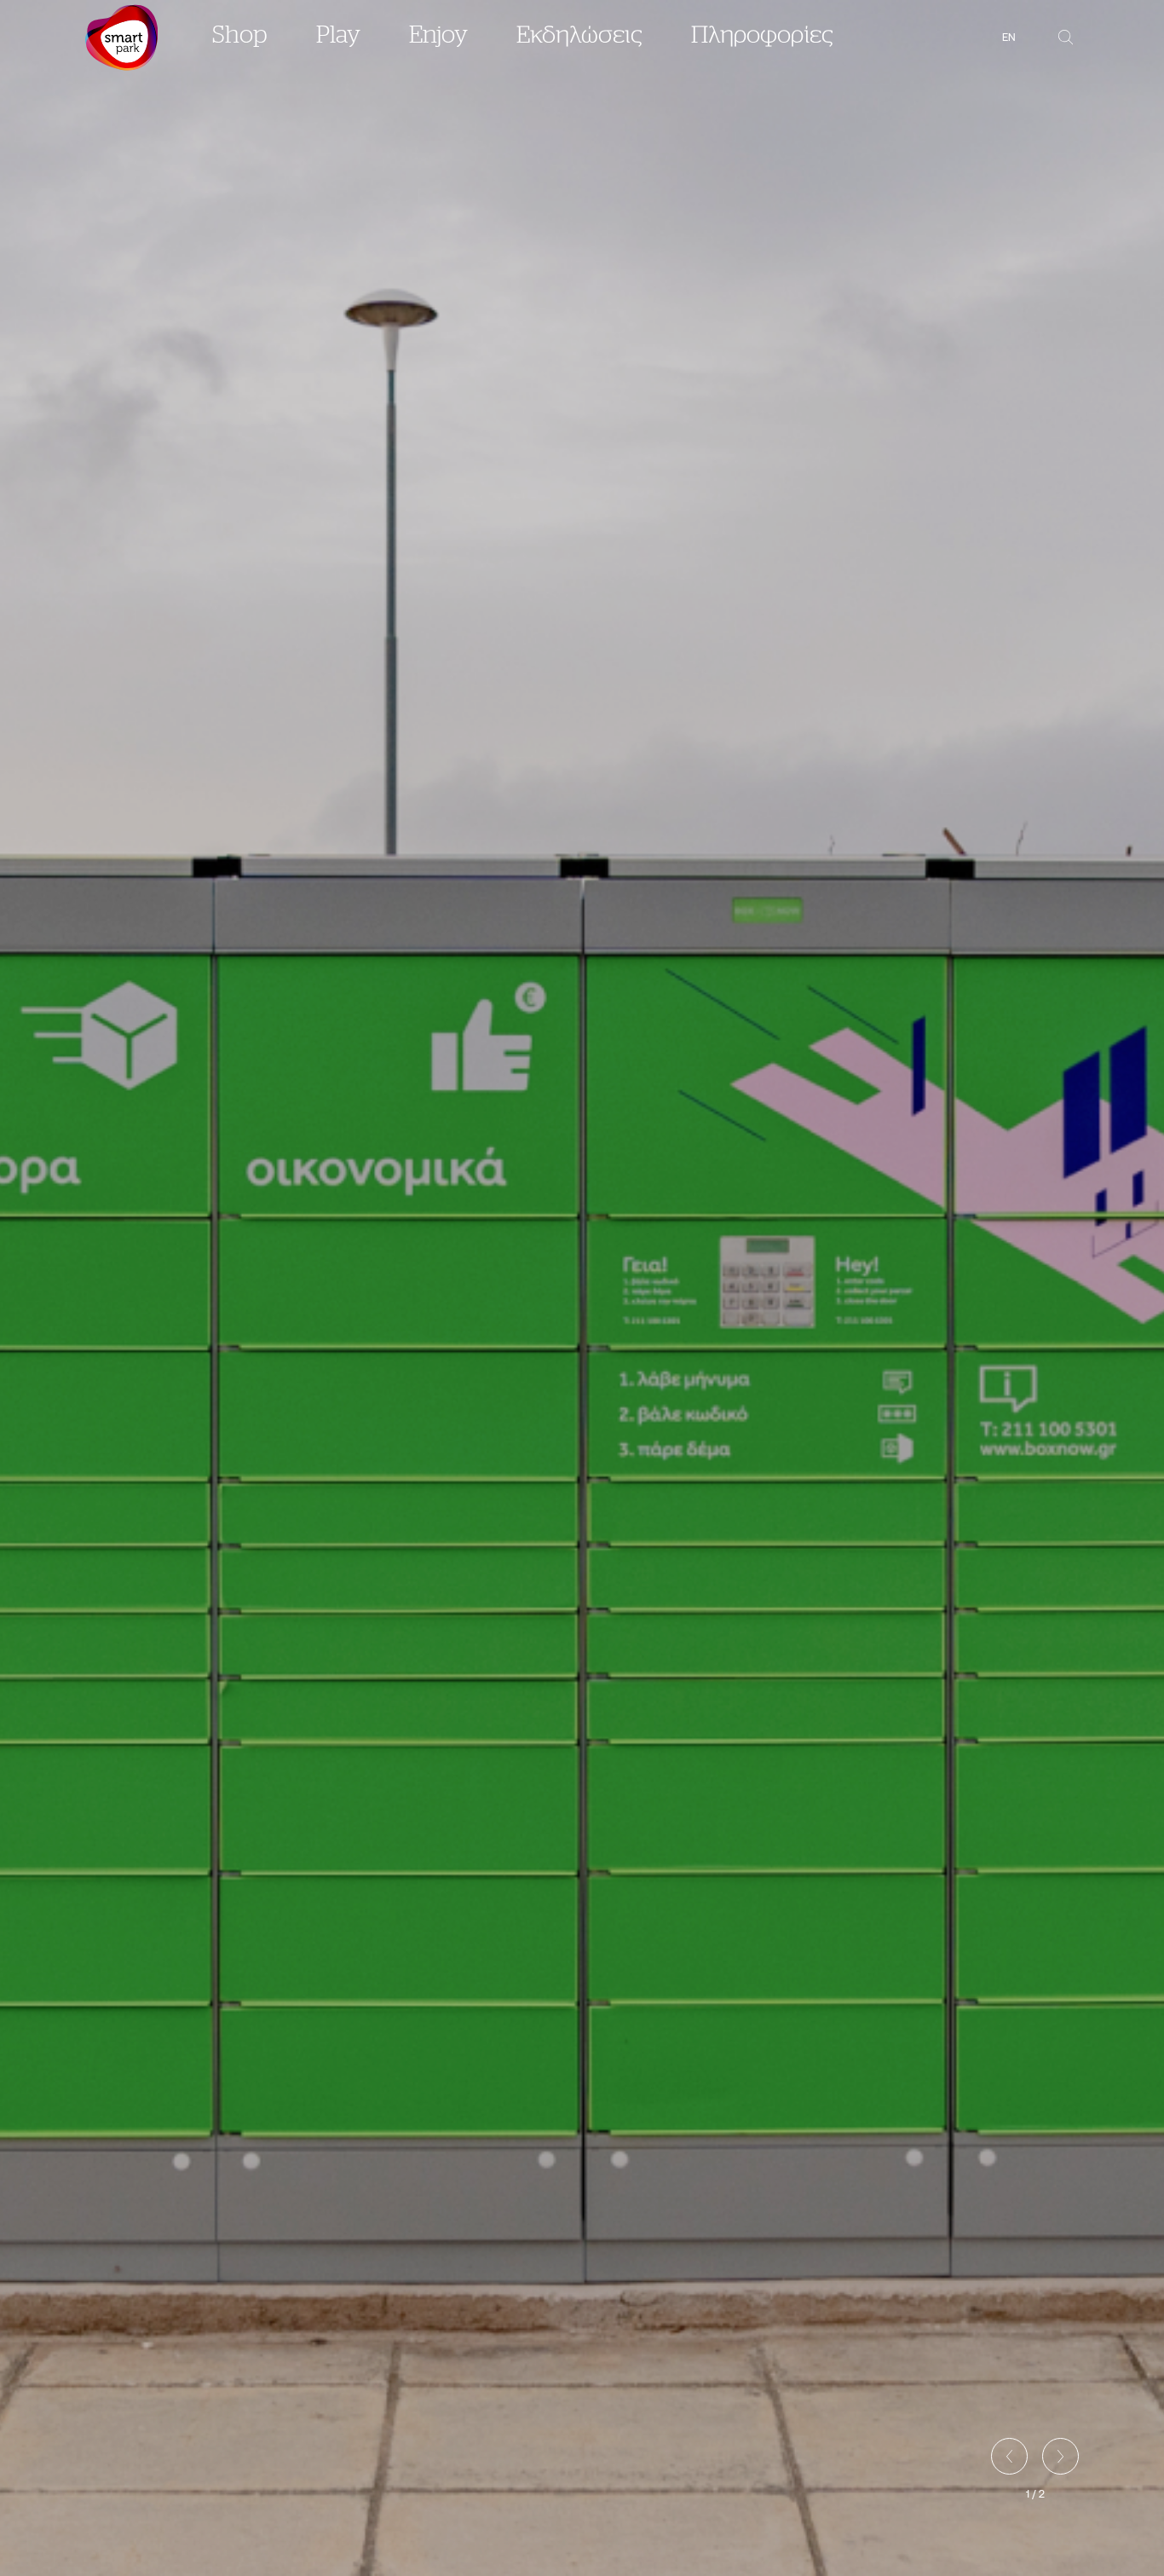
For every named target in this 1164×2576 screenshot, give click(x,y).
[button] (1009, 2456)
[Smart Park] (121, 38)
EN (1009, 37)
